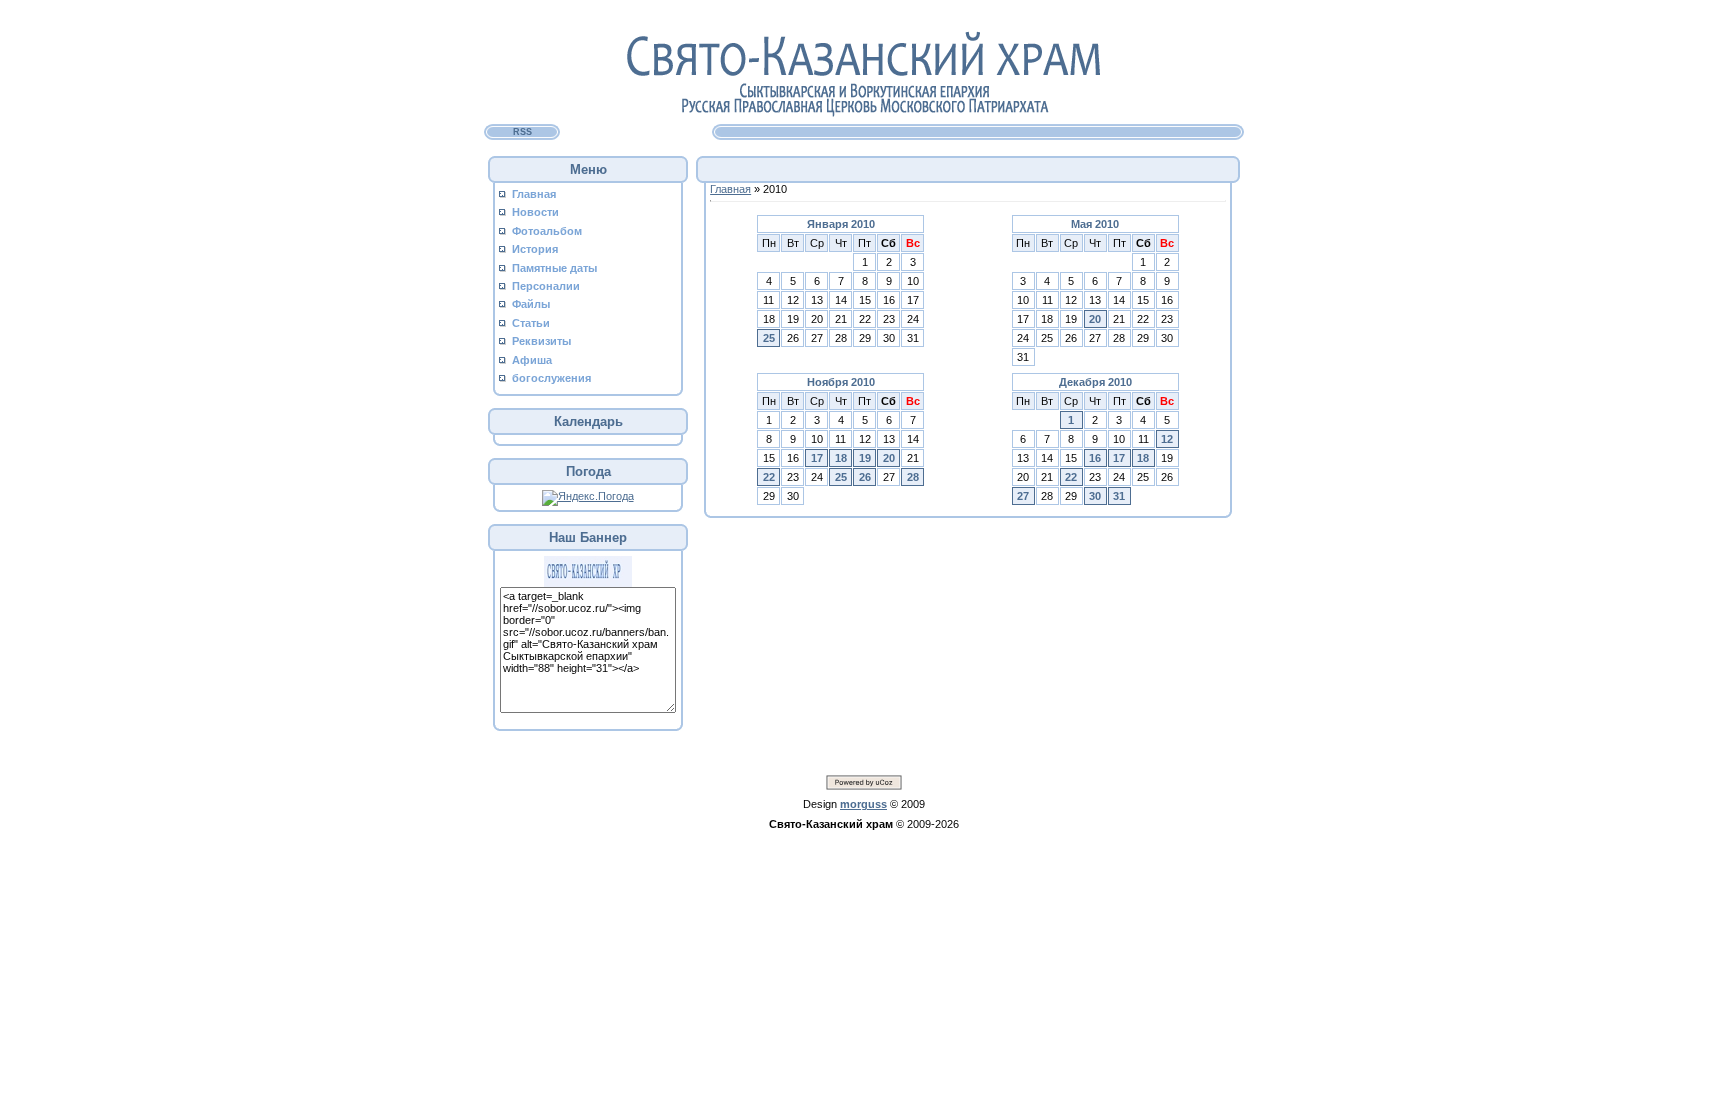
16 (1095, 458)
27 (1023, 496)
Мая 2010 (1095, 224)
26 (865, 477)
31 (1119, 496)
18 (841, 458)
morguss (863, 804)
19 (865, 458)
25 (769, 338)
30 (1095, 496)
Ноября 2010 (841, 382)
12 (1167, 439)
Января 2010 (841, 224)
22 (769, 477)
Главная (730, 189)
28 (913, 477)
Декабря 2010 (1095, 382)
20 (1095, 319)
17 (817, 458)
